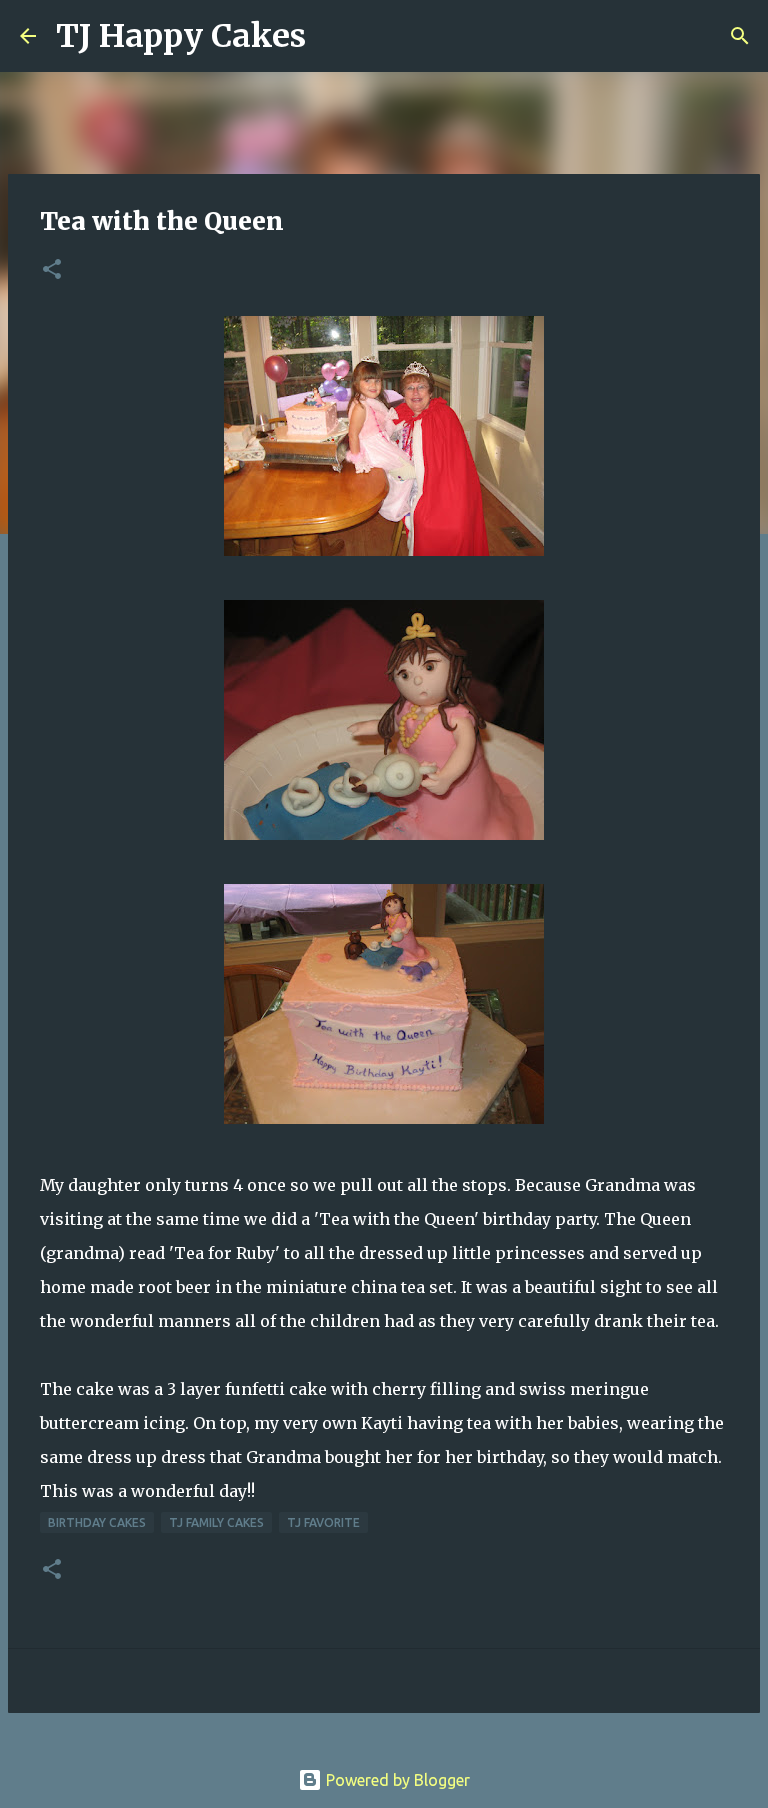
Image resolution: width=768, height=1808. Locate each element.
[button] (52, 270)
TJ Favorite (323, 1522)
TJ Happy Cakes (181, 36)
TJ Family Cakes (216, 1522)
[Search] (334, 36)
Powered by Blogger (396, 1780)
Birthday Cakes (97, 1522)
